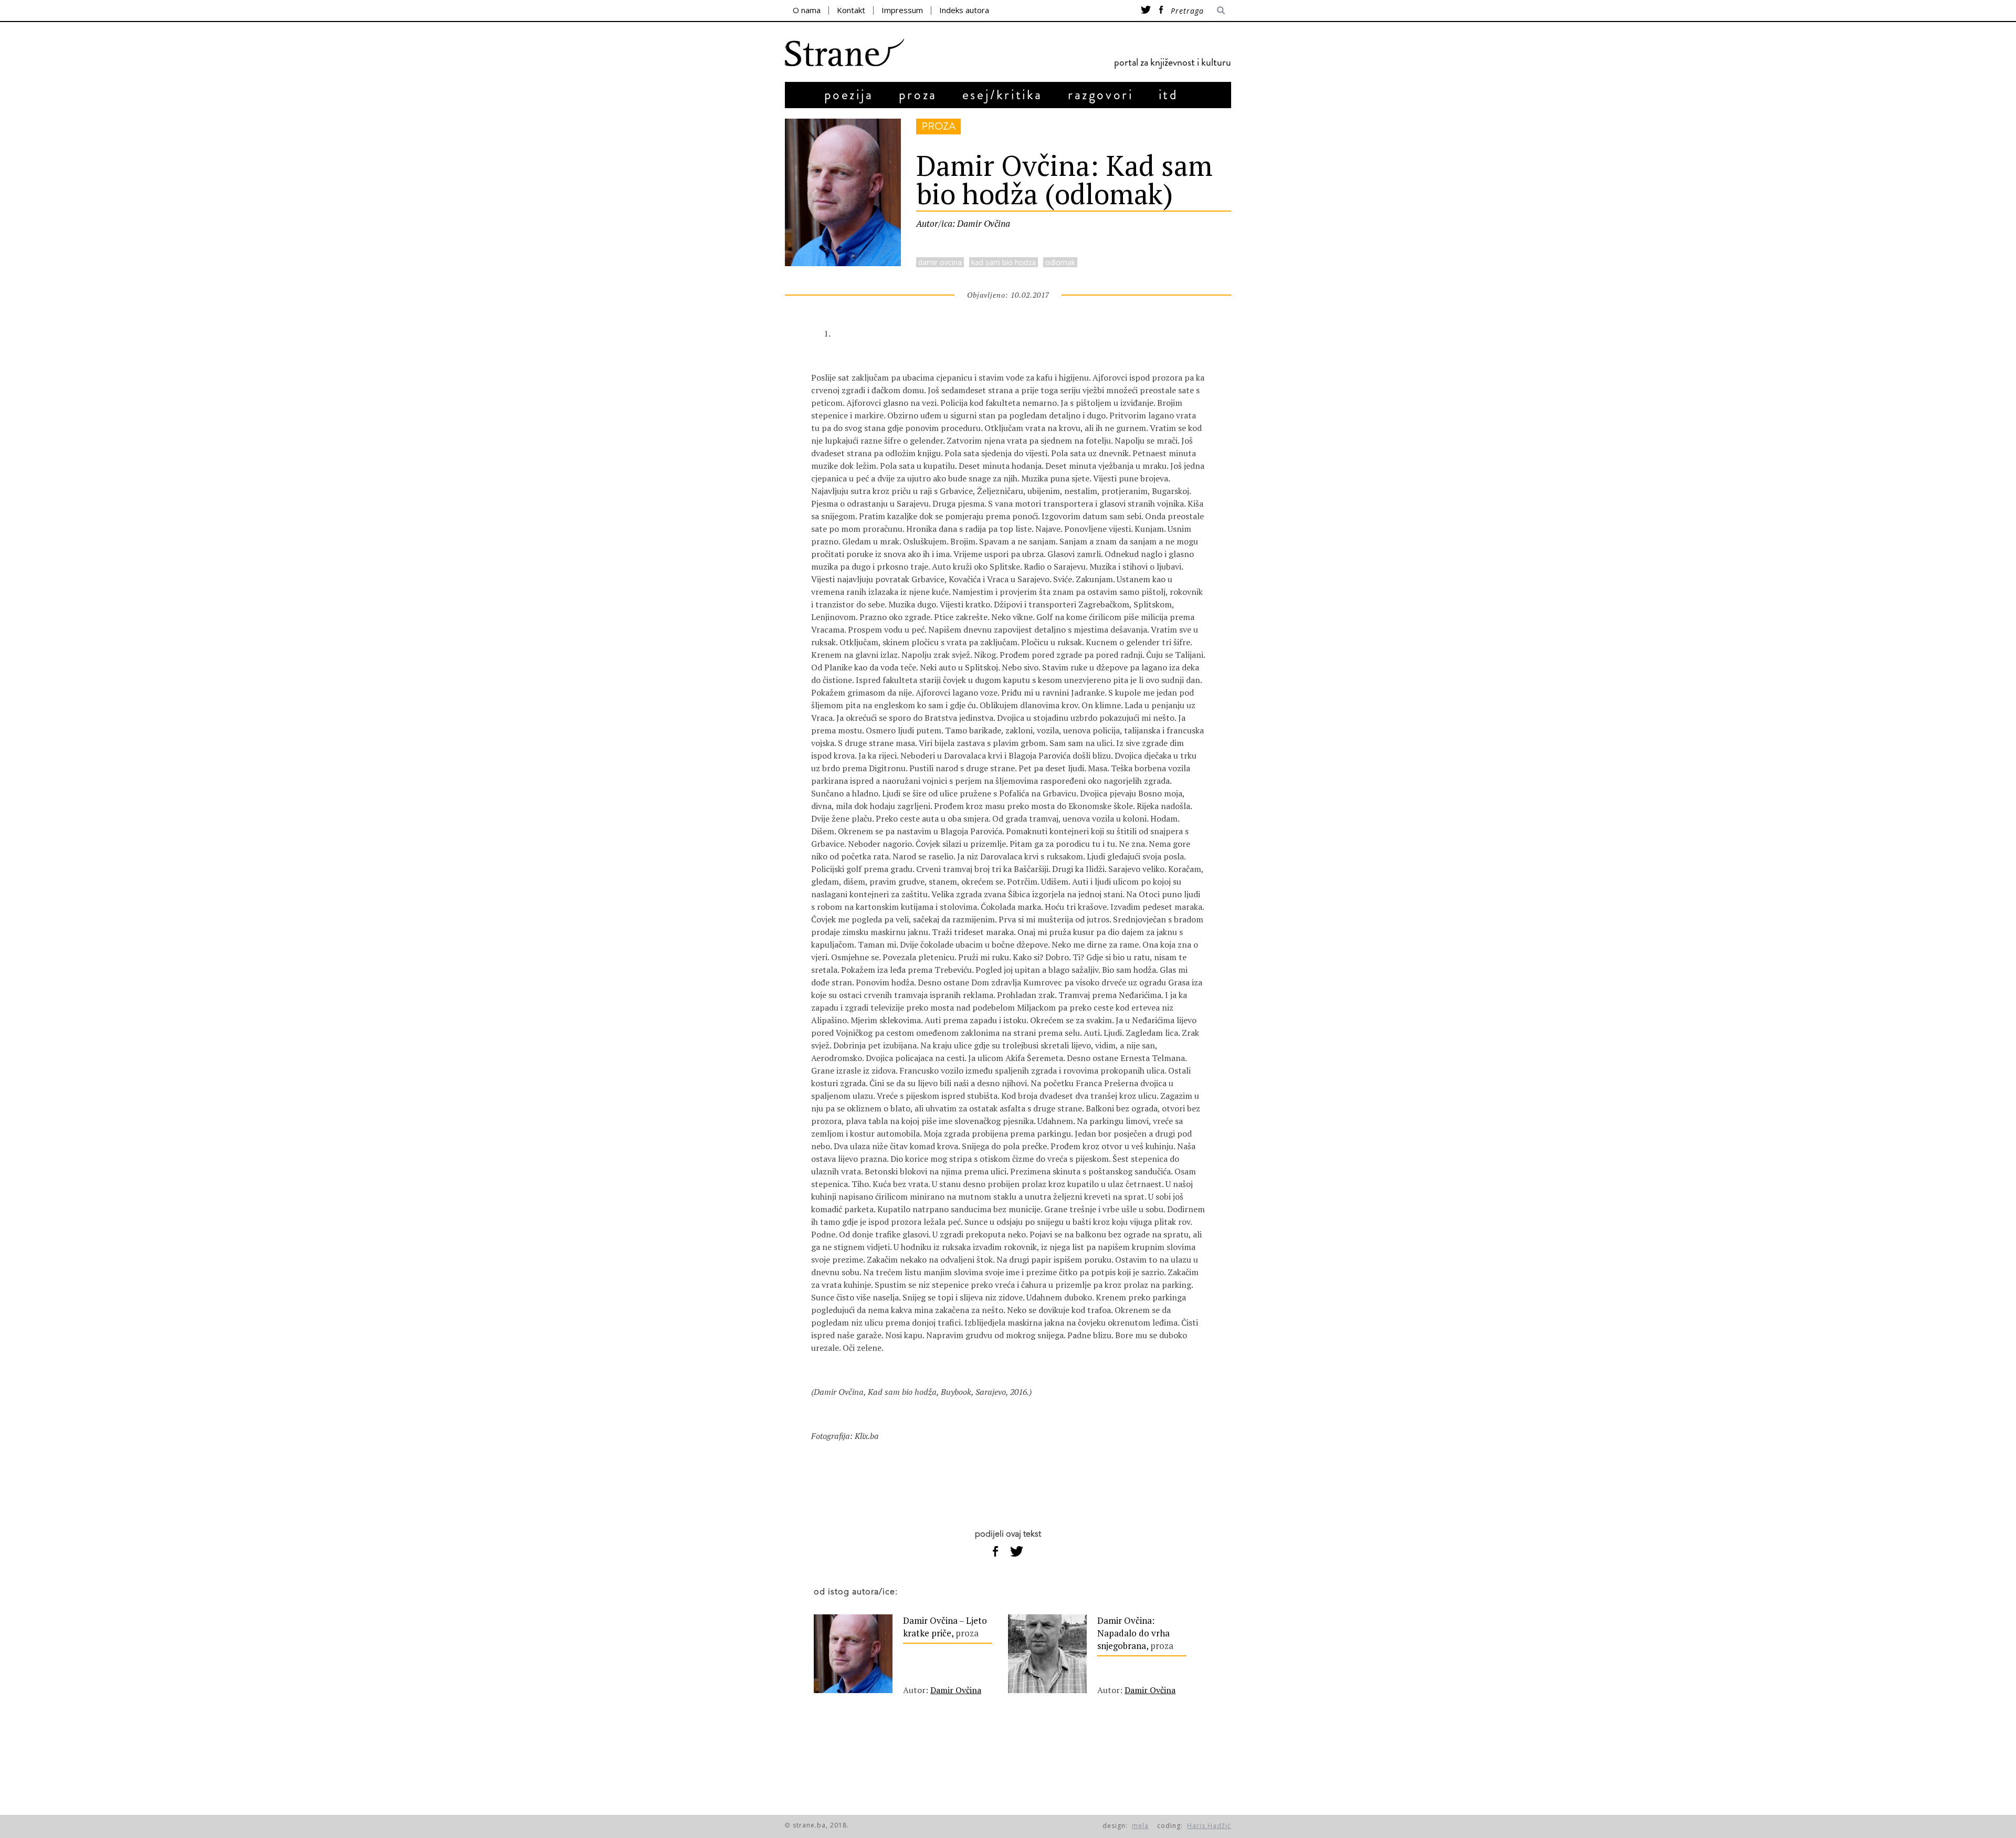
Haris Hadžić (1209, 1826)
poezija (849, 95)
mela (1140, 1826)
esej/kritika (1002, 95)
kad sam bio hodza (1004, 262)
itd (1169, 95)
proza (918, 95)
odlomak (1060, 262)
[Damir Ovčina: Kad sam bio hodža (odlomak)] (843, 263)
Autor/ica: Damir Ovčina (963, 223)
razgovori (1100, 95)
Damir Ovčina (956, 1690)
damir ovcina (940, 262)
